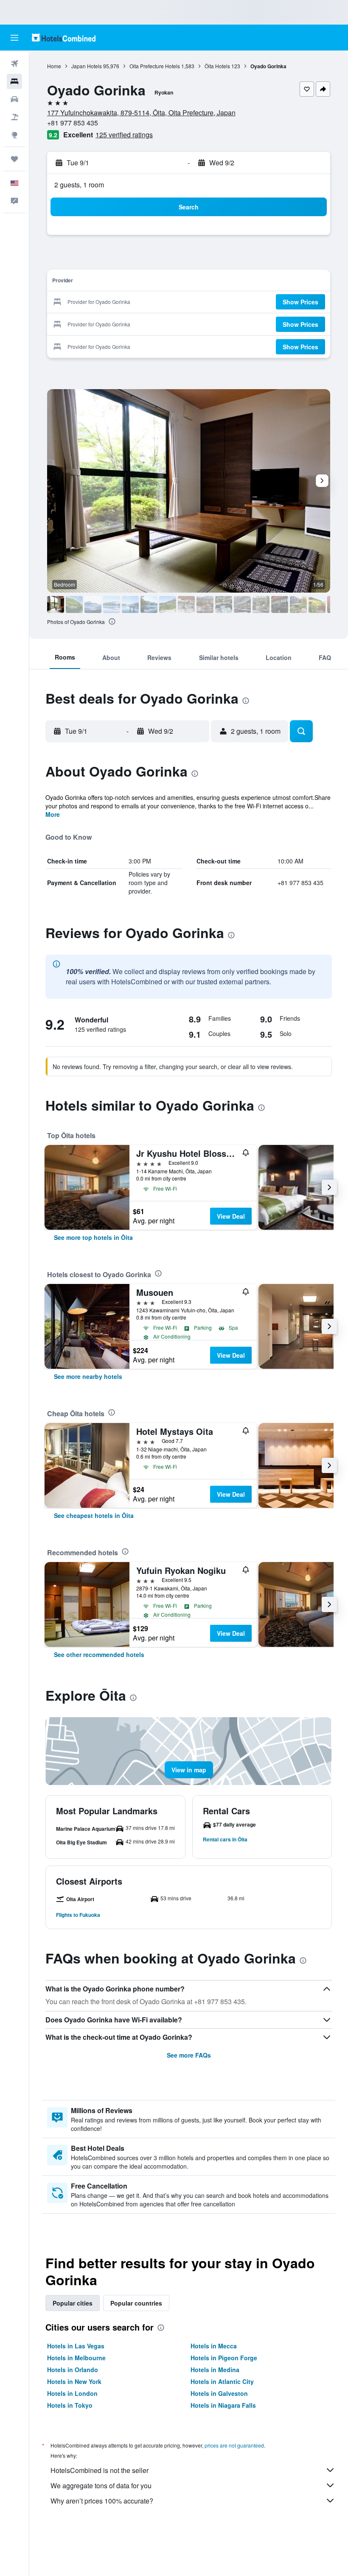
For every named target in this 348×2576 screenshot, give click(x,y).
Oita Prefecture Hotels (155, 66)
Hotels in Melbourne (76, 2358)
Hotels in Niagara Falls (223, 2405)
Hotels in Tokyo (70, 2405)
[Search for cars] (14, 99)
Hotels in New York (74, 2381)
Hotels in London (72, 2393)
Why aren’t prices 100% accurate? (102, 2501)
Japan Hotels (87, 66)
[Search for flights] (14, 64)
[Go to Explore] (14, 135)
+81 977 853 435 (73, 123)
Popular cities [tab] (73, 2303)
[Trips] (14, 159)
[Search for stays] (14, 81)
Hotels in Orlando (73, 2370)
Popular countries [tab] (136, 2303)
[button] (14, 38)
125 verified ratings (124, 135)
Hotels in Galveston (219, 2393)
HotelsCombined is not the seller (100, 2470)
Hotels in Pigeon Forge (224, 2358)
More (53, 814)
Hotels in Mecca (214, 2346)
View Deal (231, 1216)
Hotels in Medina (215, 2370)
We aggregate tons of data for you (101, 2485)
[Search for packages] (14, 117)
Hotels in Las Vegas (76, 2346)
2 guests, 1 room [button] (79, 185)
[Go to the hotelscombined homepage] (64, 38)
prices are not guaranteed (234, 2445)
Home (54, 66)
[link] (93, 1237)
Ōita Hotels (217, 66)
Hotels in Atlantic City (222, 2381)
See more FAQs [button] (189, 2055)
